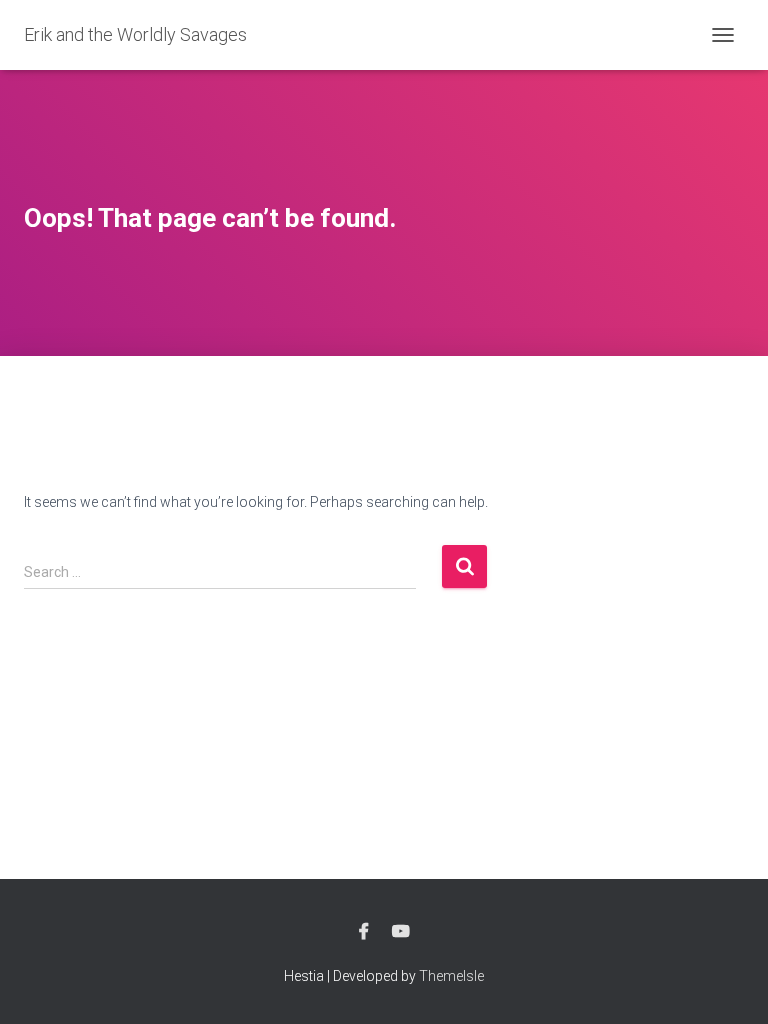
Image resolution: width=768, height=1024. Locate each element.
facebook (364, 932)
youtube (401, 932)
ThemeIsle (451, 976)
